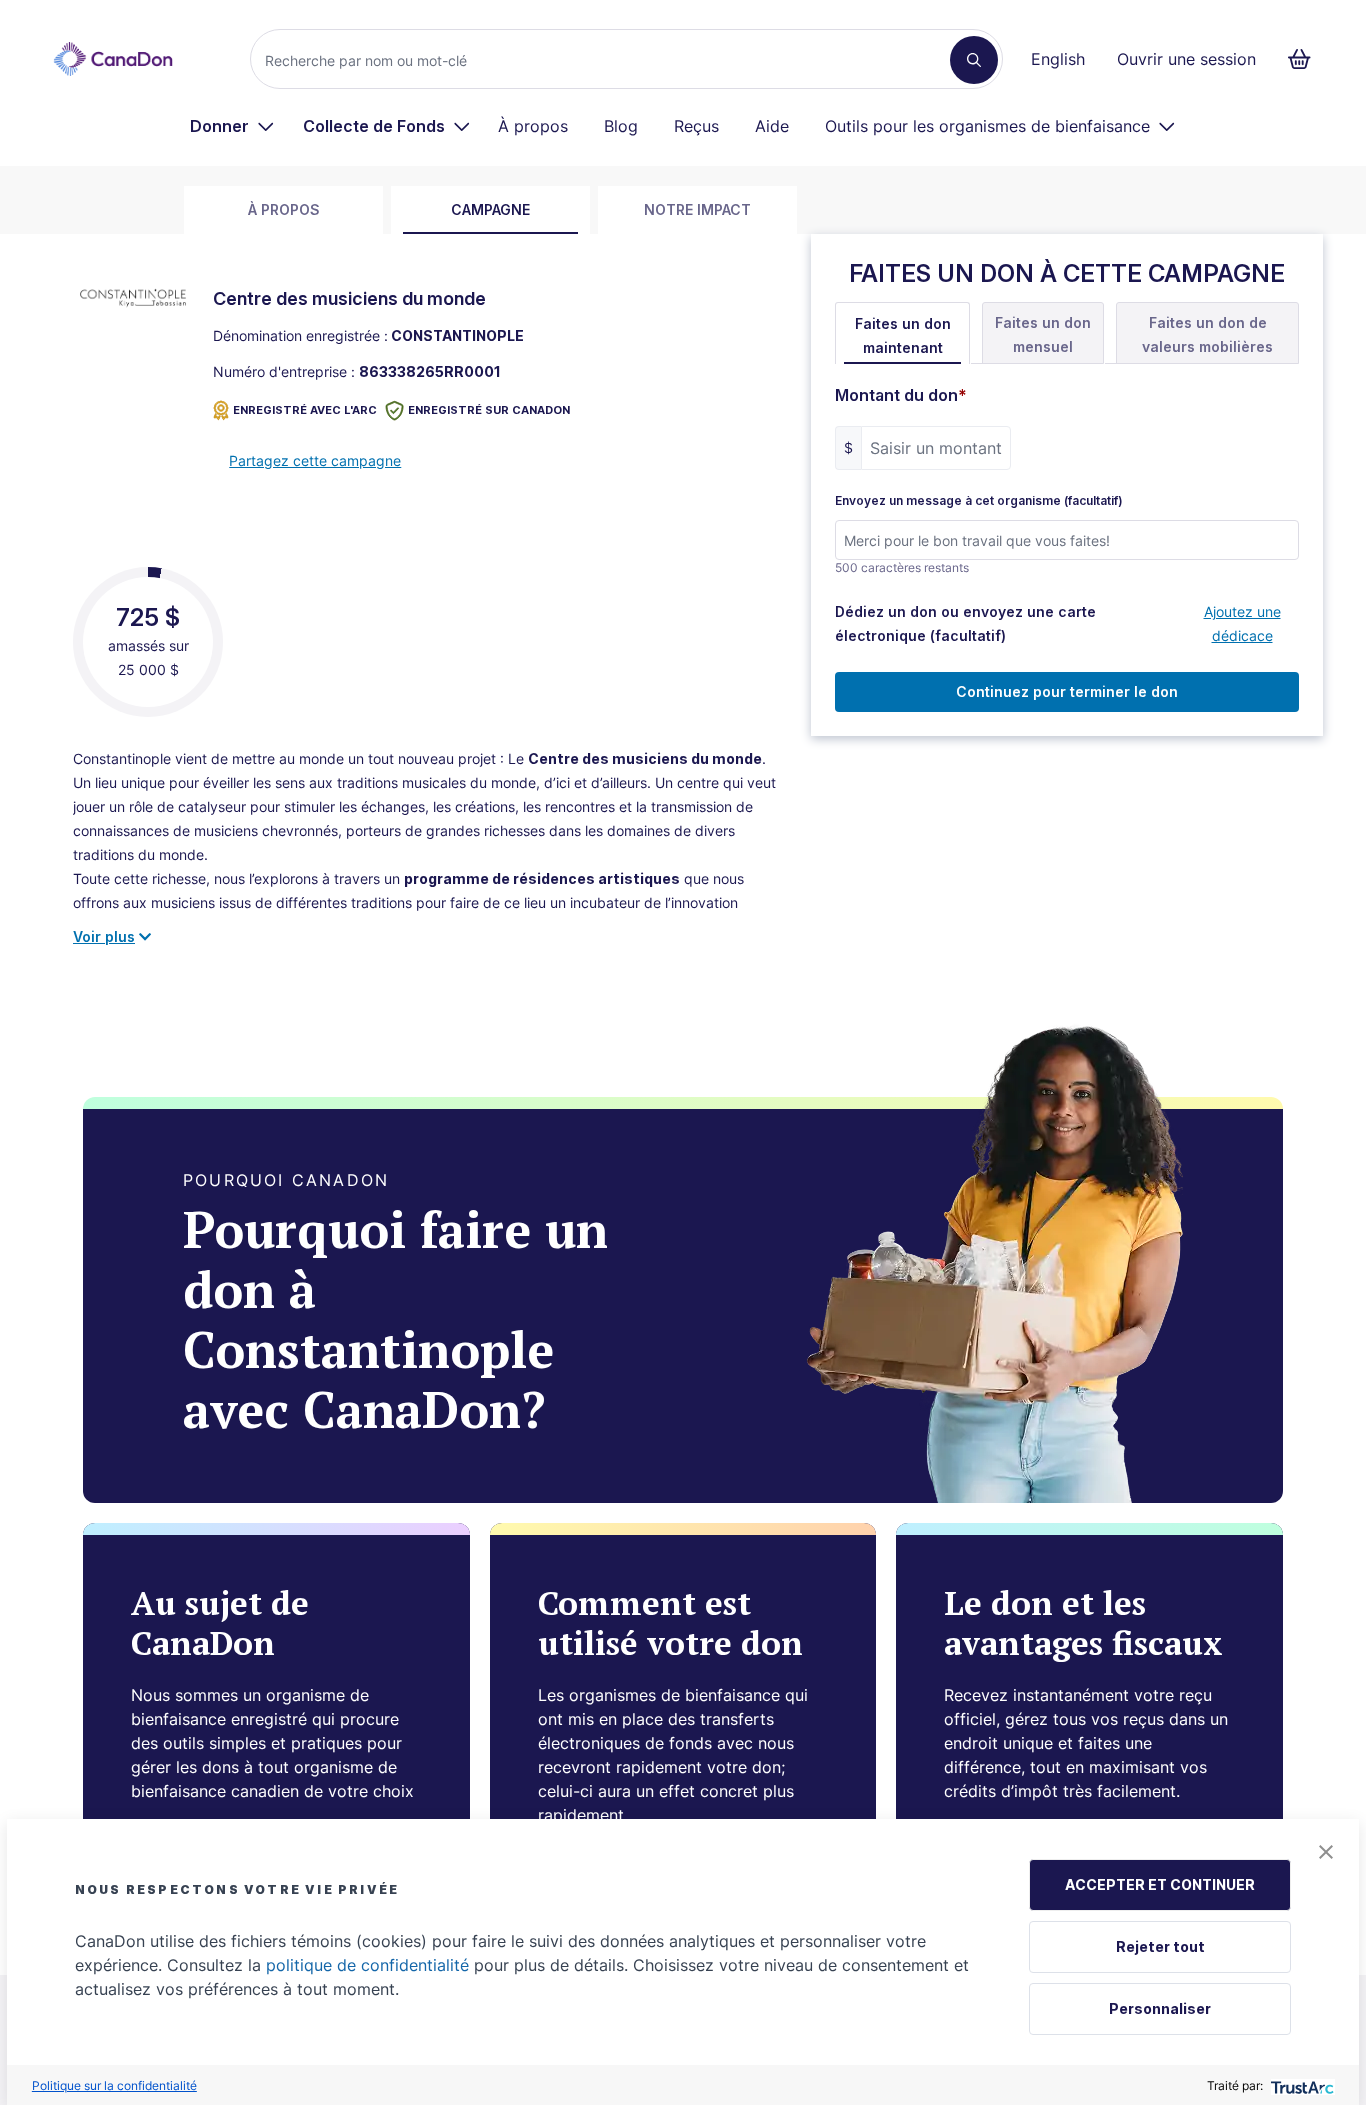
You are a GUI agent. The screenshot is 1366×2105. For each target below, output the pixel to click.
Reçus (696, 126)
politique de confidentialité (367, 1965)
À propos (533, 126)
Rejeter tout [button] (1160, 1946)
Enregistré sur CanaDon (489, 410)
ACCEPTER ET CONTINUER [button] (1160, 1884)
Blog (621, 126)
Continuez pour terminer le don (1067, 691)
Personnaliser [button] (1160, 2008)
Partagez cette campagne (315, 460)
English (1058, 59)
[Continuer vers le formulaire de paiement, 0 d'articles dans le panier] (1305, 59)
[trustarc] (1300, 2085)
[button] (1326, 1852)
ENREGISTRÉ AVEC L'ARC (305, 410)
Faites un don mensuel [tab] (1043, 334)
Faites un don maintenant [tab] (903, 335)
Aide (772, 126)
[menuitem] (232, 126)
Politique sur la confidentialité (114, 2085)
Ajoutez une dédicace (1242, 623)
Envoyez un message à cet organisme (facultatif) (979, 501)
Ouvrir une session (1186, 59)
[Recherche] (974, 60)
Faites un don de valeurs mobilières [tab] (1207, 334)
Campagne (490, 209)
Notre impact (697, 209)
